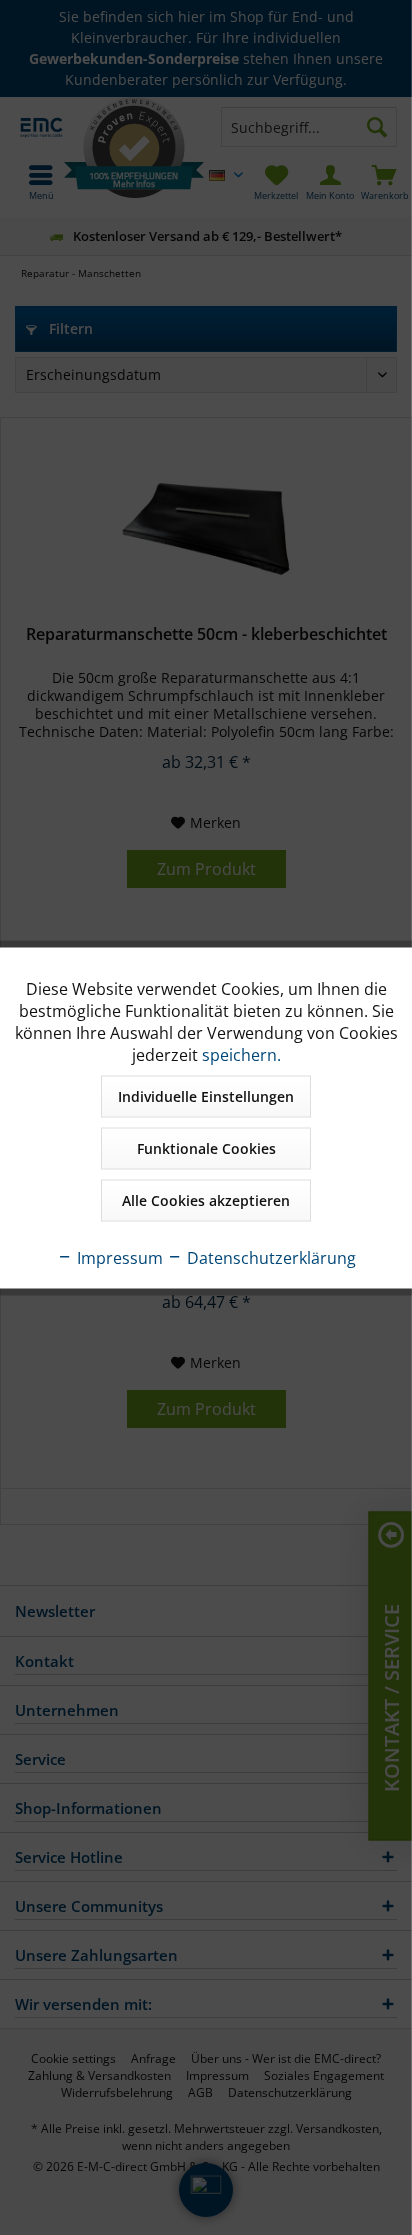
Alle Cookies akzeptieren (206, 1199)
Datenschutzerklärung (269, 1257)
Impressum (118, 1257)
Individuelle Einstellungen (206, 1095)
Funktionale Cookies (206, 1147)
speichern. (241, 1054)
